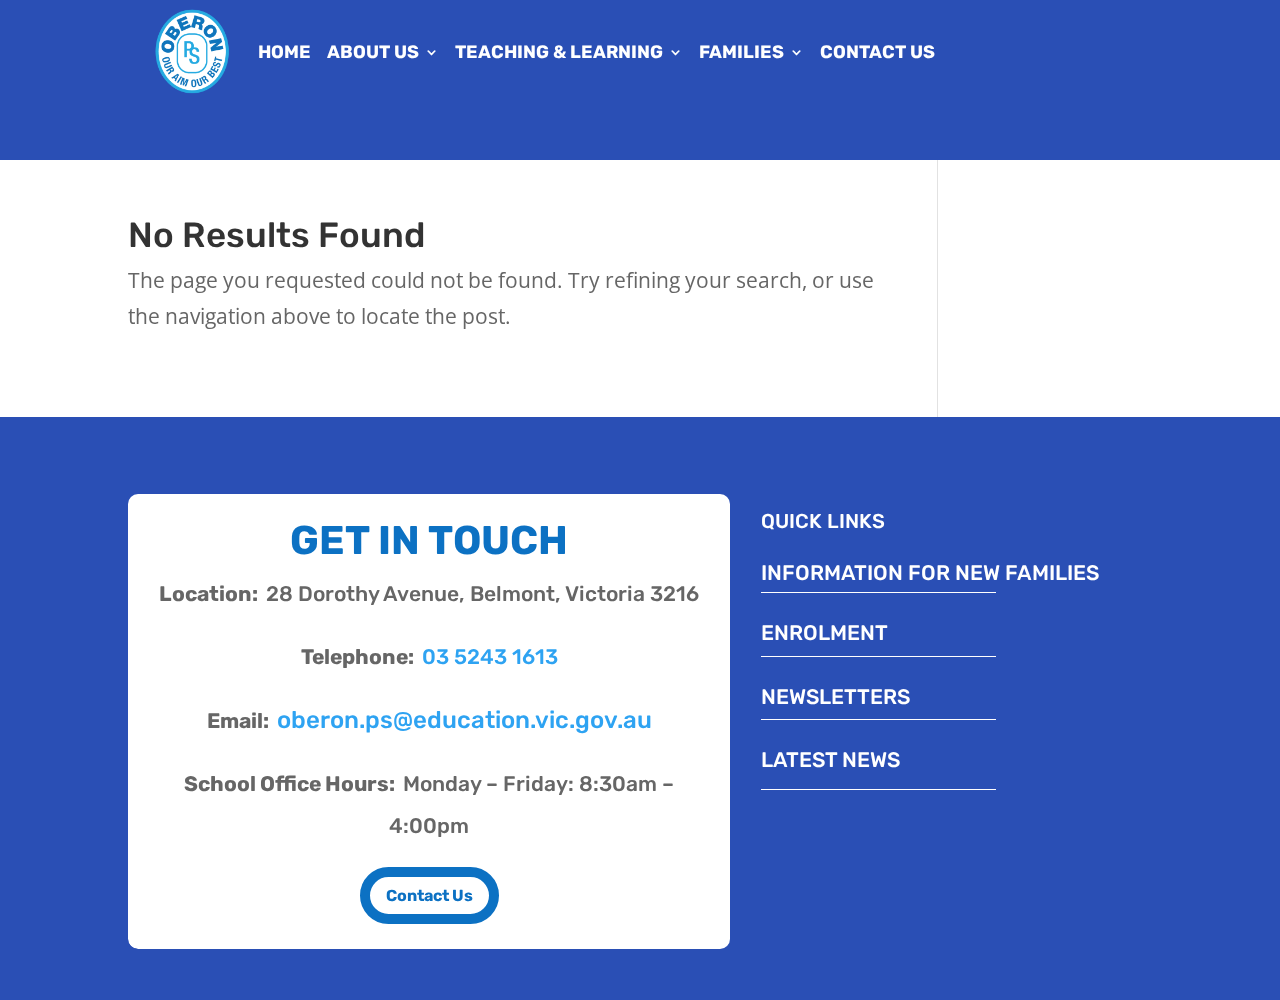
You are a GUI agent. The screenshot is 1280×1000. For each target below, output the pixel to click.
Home (284, 52)
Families (741, 52)
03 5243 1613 (490, 656)
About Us (373, 52)
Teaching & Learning (559, 52)
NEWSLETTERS (835, 696)
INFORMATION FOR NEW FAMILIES (930, 572)
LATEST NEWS (830, 759)
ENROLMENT (824, 632)
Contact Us (877, 52)
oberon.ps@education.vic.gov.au (464, 720)
